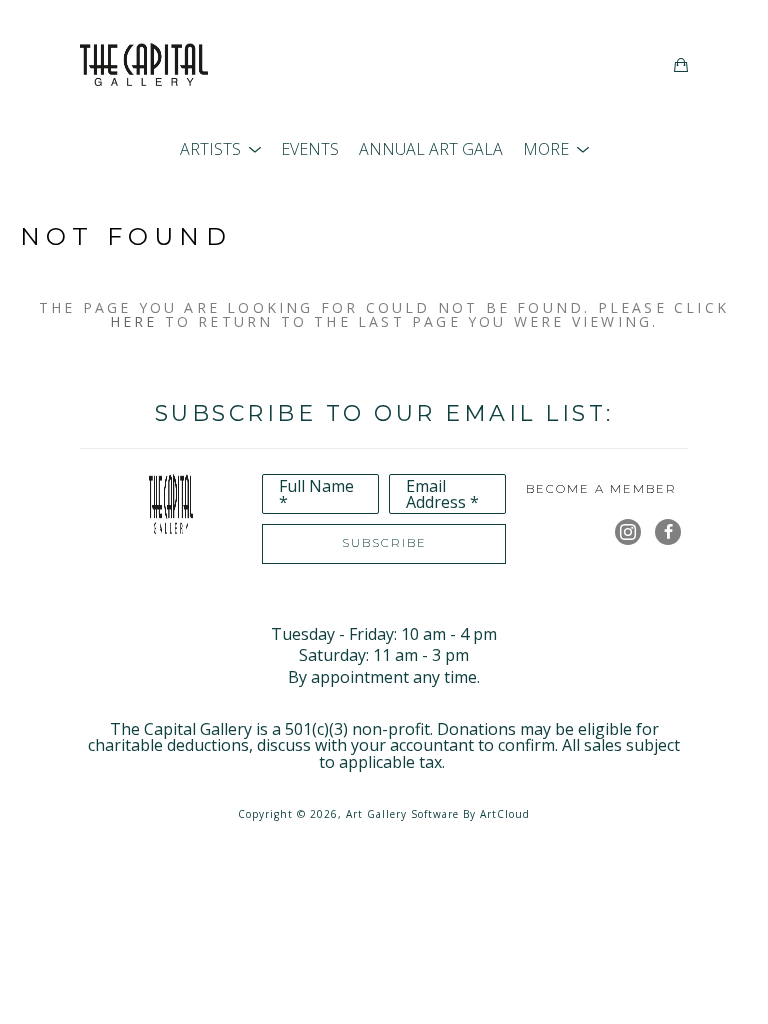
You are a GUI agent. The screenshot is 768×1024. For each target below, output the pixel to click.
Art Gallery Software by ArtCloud (438, 814)
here (134, 321)
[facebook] (668, 532)
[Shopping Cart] (681, 65)
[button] (220, 149)
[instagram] (628, 532)
